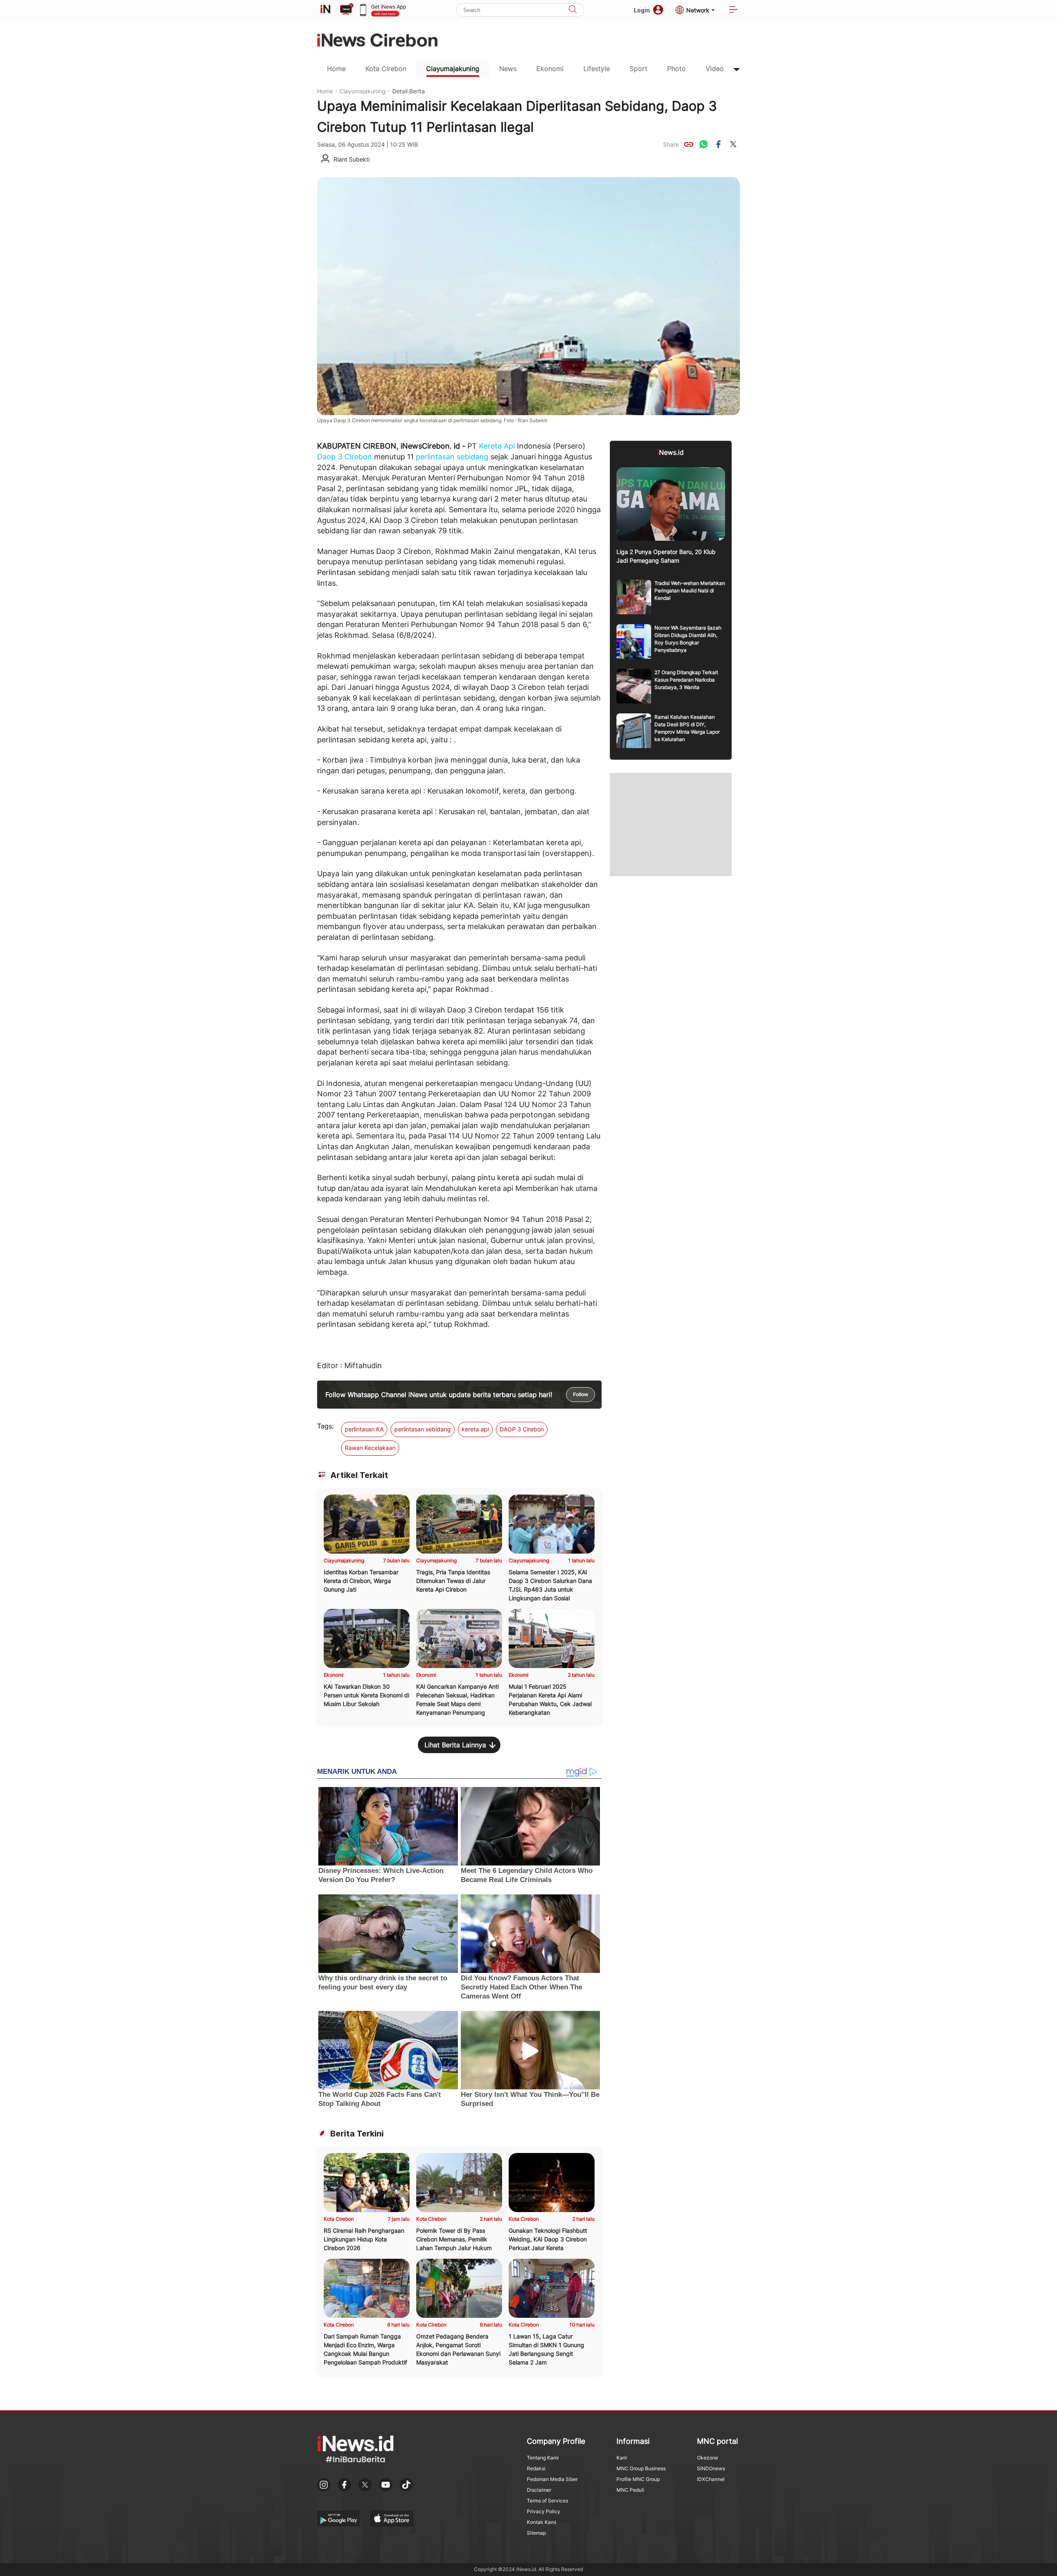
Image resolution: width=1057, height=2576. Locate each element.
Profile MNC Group (638, 2479)
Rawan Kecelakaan (370, 1448)
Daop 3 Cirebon (345, 457)
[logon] (325, 10)
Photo (677, 69)
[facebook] (718, 144)
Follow (581, 1395)
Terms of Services (547, 2501)
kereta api (475, 1429)
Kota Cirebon (386, 69)
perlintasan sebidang (452, 457)
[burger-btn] (733, 10)
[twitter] (733, 144)
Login (642, 10)
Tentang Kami (543, 2458)
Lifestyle (597, 69)
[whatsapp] (704, 144)
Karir (622, 2458)
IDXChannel (711, 2479)
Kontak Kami (542, 2522)
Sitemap (536, 2533)
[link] (689, 144)
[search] (573, 10)
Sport (639, 69)
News (508, 69)
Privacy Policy (544, 2511)
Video (715, 69)
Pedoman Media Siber (552, 2479)
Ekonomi (550, 69)
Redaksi (536, 2468)
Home (336, 69)
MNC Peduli (630, 2490)
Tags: (325, 1426)
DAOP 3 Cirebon (522, 1429)
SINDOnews (711, 2468)
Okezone (707, 2458)
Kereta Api (497, 446)
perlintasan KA (364, 1429)
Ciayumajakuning (453, 69)
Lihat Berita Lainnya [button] (455, 1745)
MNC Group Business (641, 2468)
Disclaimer (539, 2490)
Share (671, 144)
